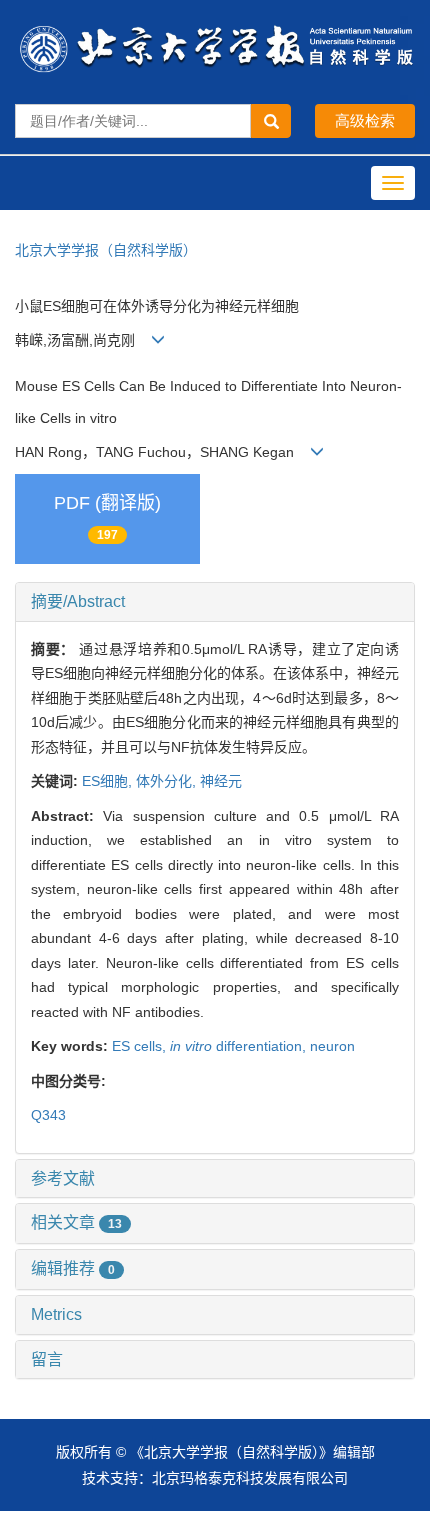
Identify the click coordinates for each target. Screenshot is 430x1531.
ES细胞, (109, 781)
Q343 (48, 1115)
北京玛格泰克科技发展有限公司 (250, 1478)
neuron (332, 1046)
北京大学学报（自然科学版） (106, 250)
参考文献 (63, 1178)
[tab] (215, 602)
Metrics (56, 1314)
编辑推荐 (73, 1268)
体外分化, (168, 781)
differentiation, (240, 1046)
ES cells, (141, 1046)
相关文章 (76, 1222)
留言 (47, 1359)
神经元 (221, 781)
